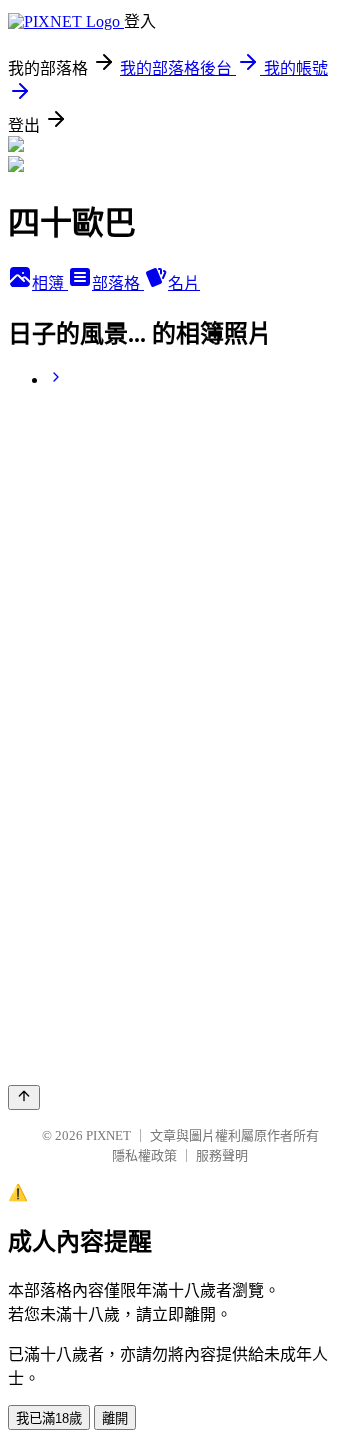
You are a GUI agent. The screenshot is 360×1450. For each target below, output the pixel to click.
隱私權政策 (144, 1155)
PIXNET (108, 1135)
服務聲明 (222, 1155)
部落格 (118, 283)
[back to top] (24, 1097)
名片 (184, 283)
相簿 (50, 283)
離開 (115, 1418)
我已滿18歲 (49, 1418)
